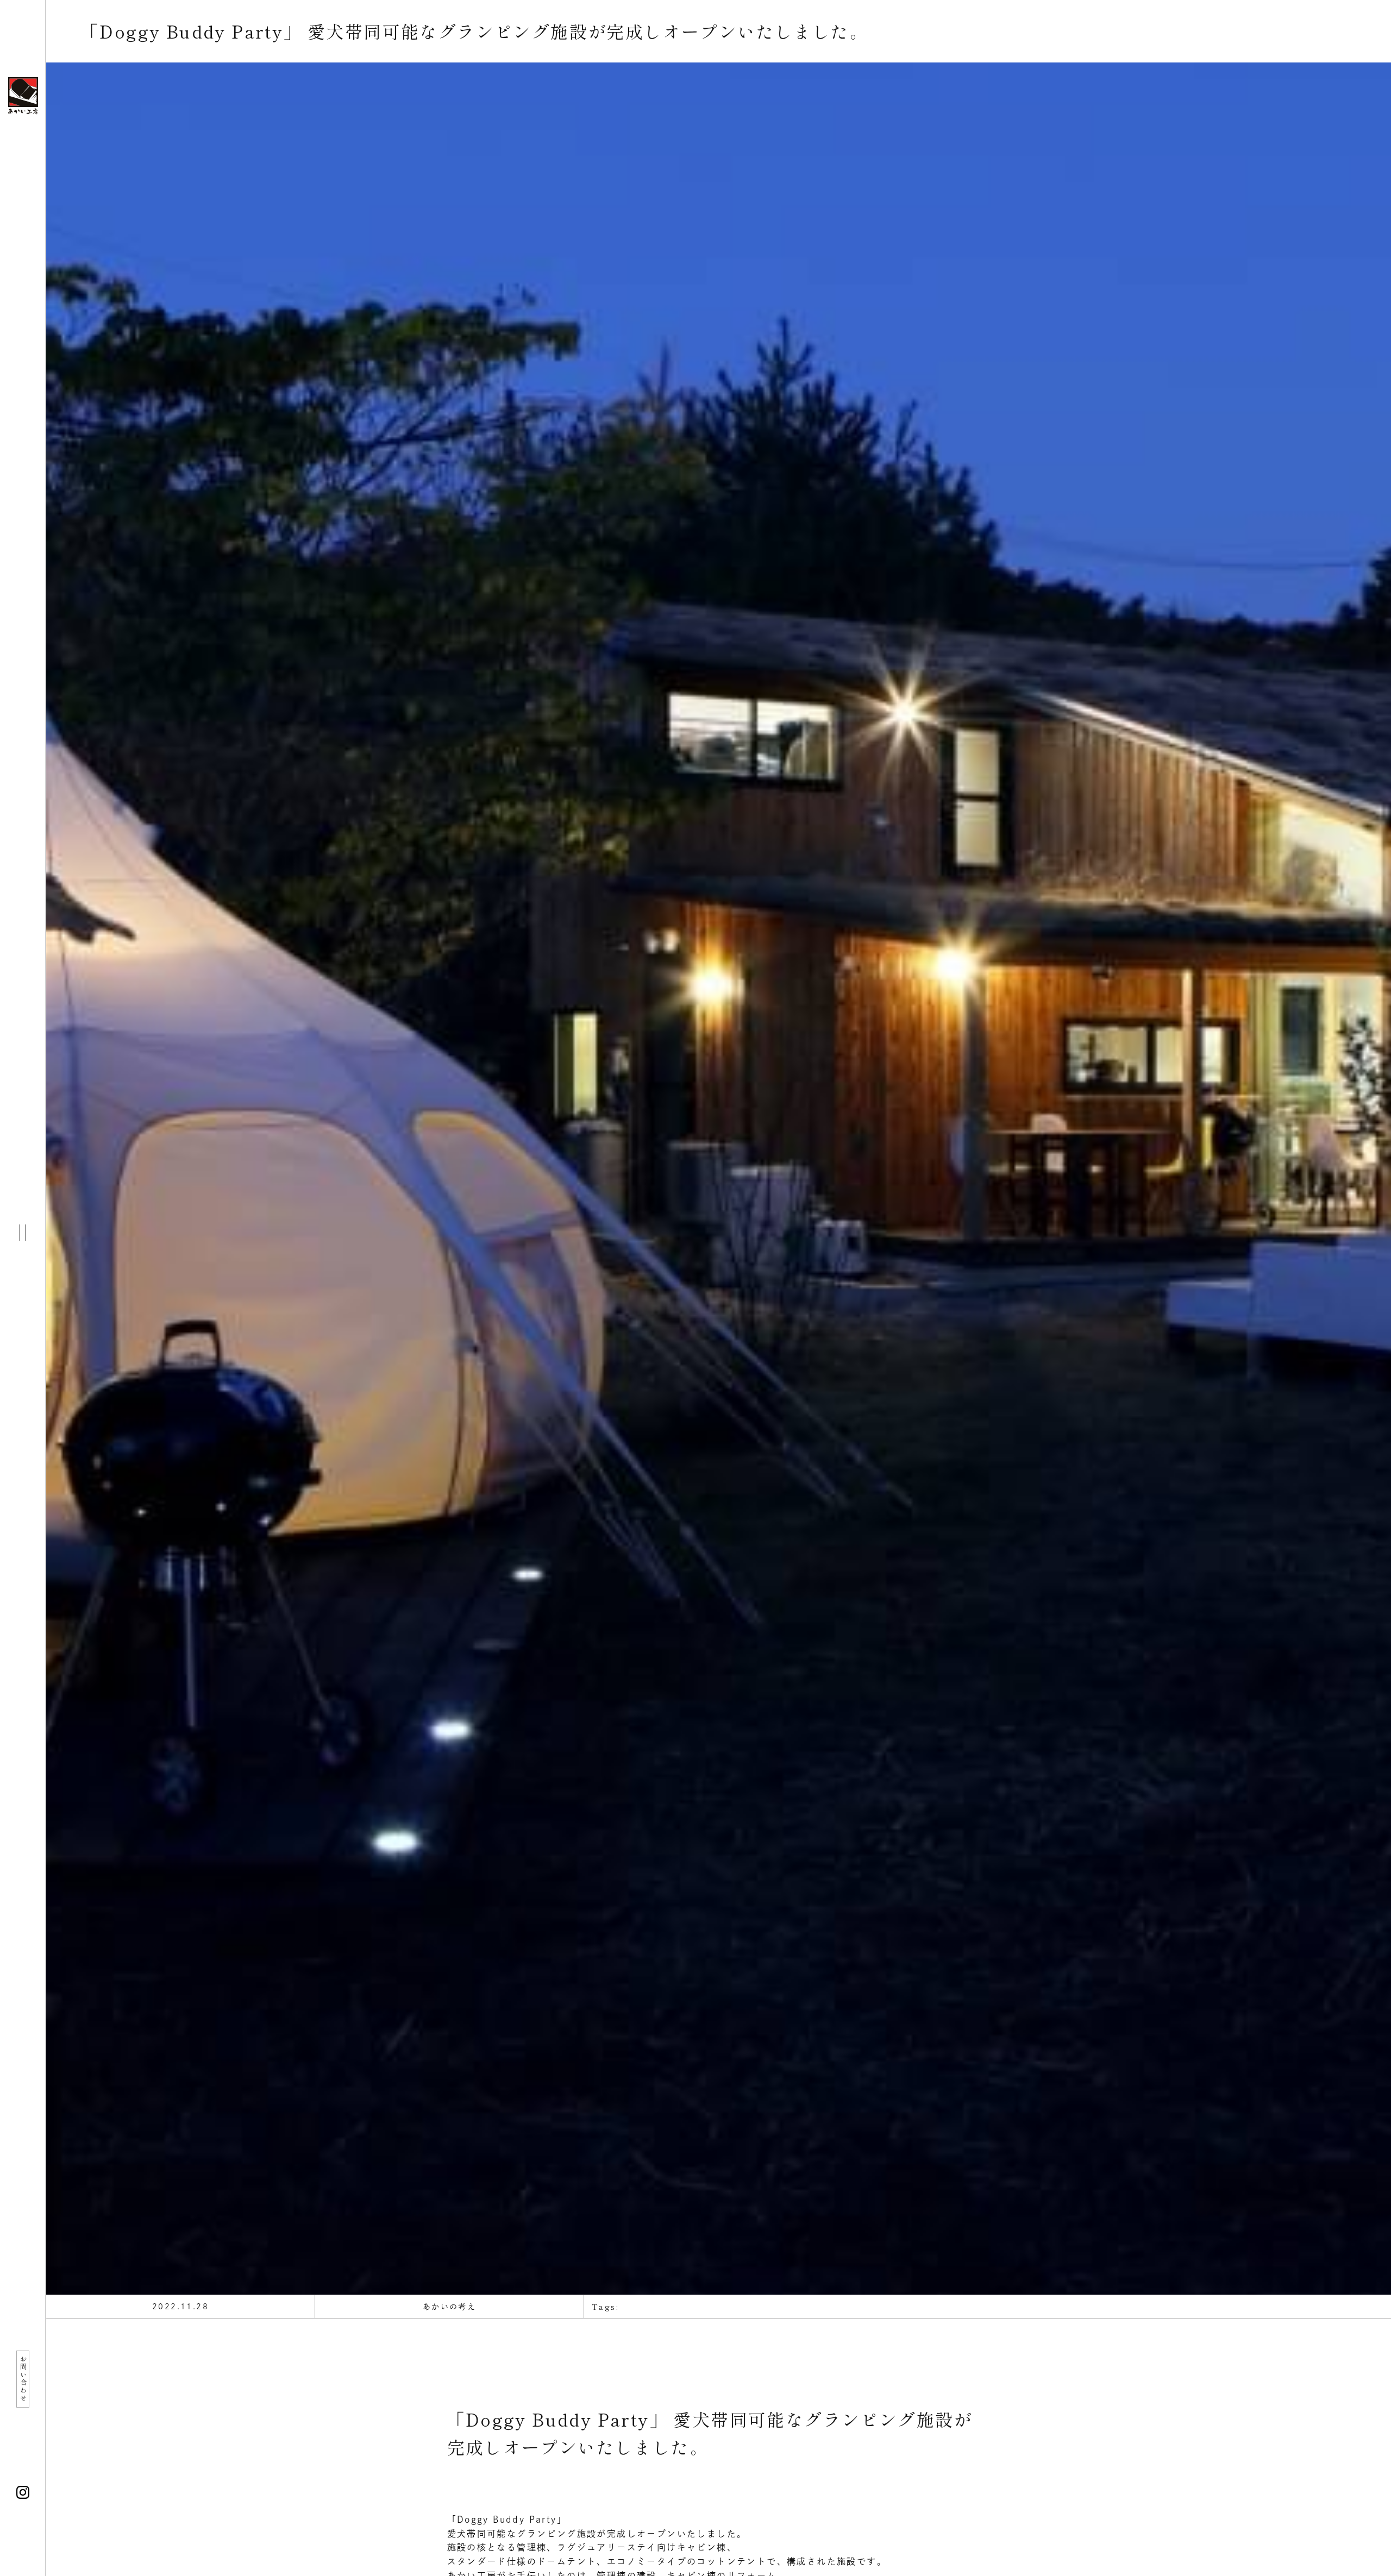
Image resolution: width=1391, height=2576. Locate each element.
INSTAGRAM (23, 2492)
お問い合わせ (23, 2379)
